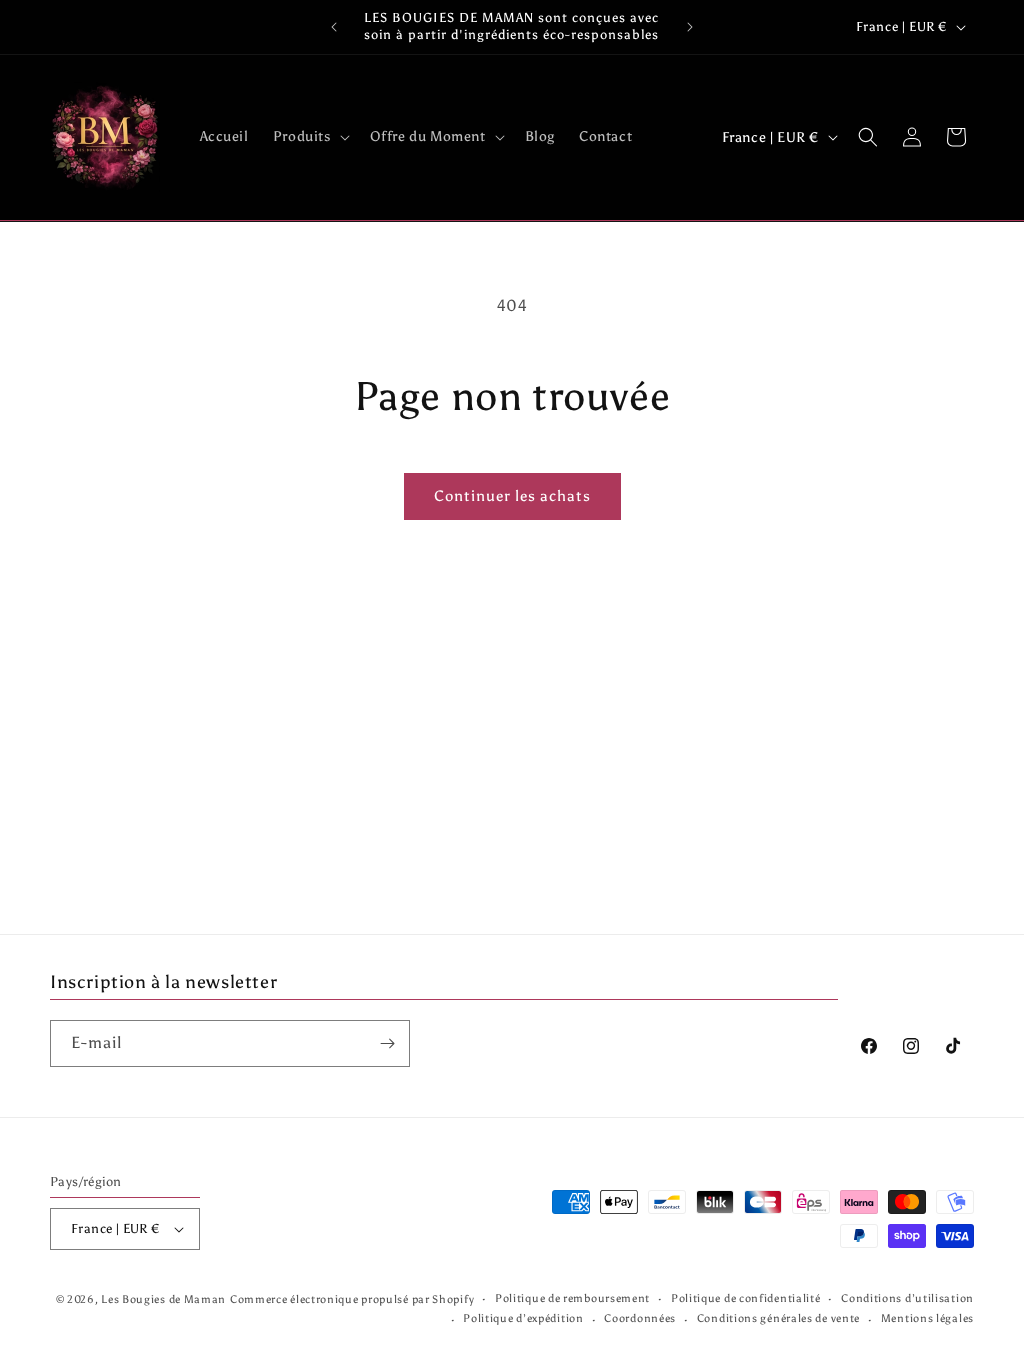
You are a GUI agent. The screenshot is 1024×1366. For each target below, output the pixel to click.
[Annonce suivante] (690, 27)
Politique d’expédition (523, 1318)
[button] (309, 137)
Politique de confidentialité (746, 1298)
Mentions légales (927, 1318)
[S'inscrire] (387, 1043)
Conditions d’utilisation (907, 1298)
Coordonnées (640, 1318)
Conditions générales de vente (778, 1318)
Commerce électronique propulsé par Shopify (352, 1299)
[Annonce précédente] (334, 27)
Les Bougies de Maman (163, 1299)
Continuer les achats (512, 496)
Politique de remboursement (572, 1298)
